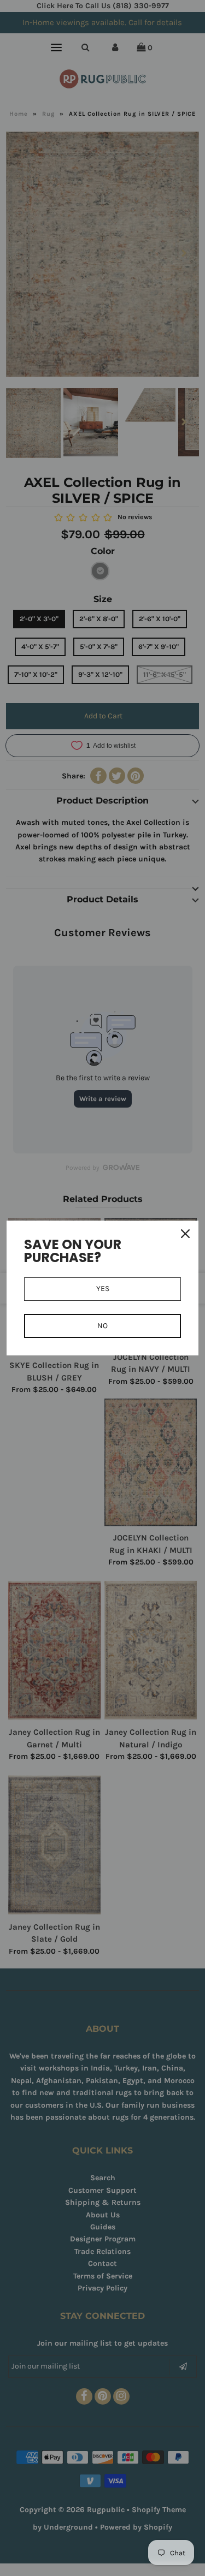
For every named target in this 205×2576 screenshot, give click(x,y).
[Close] (185, 1234)
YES (103, 1289)
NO (102, 1326)
